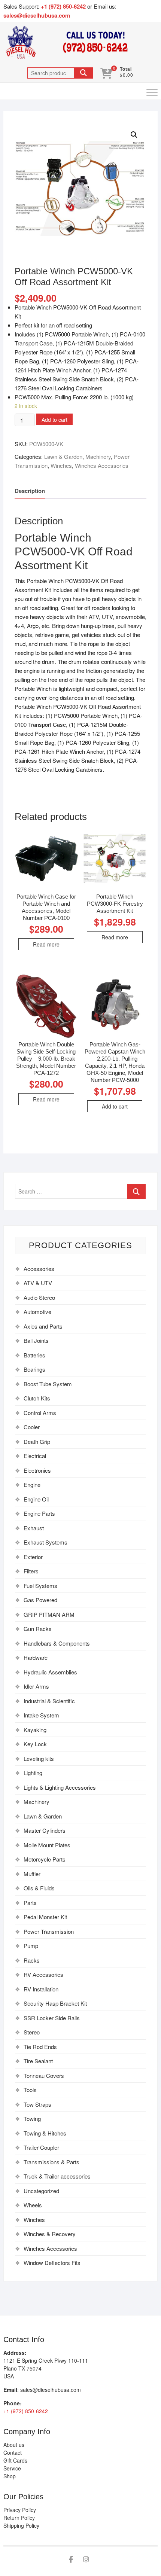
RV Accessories (43, 1974)
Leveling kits (39, 1758)
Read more (46, 944)
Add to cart (54, 420)
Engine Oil (36, 1499)
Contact (13, 2452)
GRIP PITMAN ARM (49, 1614)
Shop (10, 2476)
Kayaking (35, 1730)
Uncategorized (41, 2191)
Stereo (32, 2032)
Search (83, 73)
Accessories (39, 1269)
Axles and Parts (43, 1326)
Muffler (32, 1874)
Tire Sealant (38, 2061)
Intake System (41, 1715)
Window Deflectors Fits (52, 2263)
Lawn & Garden (63, 456)
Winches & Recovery (50, 2234)
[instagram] (86, 2560)
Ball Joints (36, 1340)
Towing (32, 2118)
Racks (32, 1960)
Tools (30, 2090)
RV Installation (41, 1989)
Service (12, 2468)
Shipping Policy (21, 2525)
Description (30, 491)
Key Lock (35, 1744)
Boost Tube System (48, 1384)
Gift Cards (15, 2460)
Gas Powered (40, 1600)
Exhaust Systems (45, 1542)
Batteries (34, 1355)
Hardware (36, 1657)
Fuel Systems (40, 1586)
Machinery (98, 456)
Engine (32, 1484)
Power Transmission (49, 1931)
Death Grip (37, 1441)
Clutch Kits (37, 1398)
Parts (30, 1903)
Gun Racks (38, 1629)
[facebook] (71, 2560)
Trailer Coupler (41, 2147)
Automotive (37, 1312)
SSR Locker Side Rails (52, 2018)
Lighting (33, 1773)
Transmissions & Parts (51, 2162)
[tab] (30, 491)
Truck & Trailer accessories (57, 2176)
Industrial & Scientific (49, 1701)
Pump (31, 1946)
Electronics (37, 1470)
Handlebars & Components (57, 1643)
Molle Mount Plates (47, 1845)
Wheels (33, 2205)
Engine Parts (39, 1513)
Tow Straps (37, 2104)
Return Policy (19, 2518)
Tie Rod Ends (40, 2047)
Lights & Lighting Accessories (60, 1787)
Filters (31, 1571)
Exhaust (34, 1528)
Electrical (35, 1456)
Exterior (33, 1557)
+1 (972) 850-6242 (64, 6)
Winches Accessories (102, 465)
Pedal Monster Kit (45, 1917)
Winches (61, 465)
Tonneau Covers (44, 2075)
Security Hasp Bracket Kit (55, 2003)
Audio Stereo (39, 1297)
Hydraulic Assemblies (50, 1672)
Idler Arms (36, 1686)
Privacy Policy (20, 2510)
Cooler (32, 1427)
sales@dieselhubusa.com (37, 15)
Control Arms (40, 1413)
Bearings (34, 1369)
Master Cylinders (45, 1830)
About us (14, 2445)
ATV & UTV (38, 1283)
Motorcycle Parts (45, 1859)
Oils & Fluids (39, 1888)
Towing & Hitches (45, 2133)
